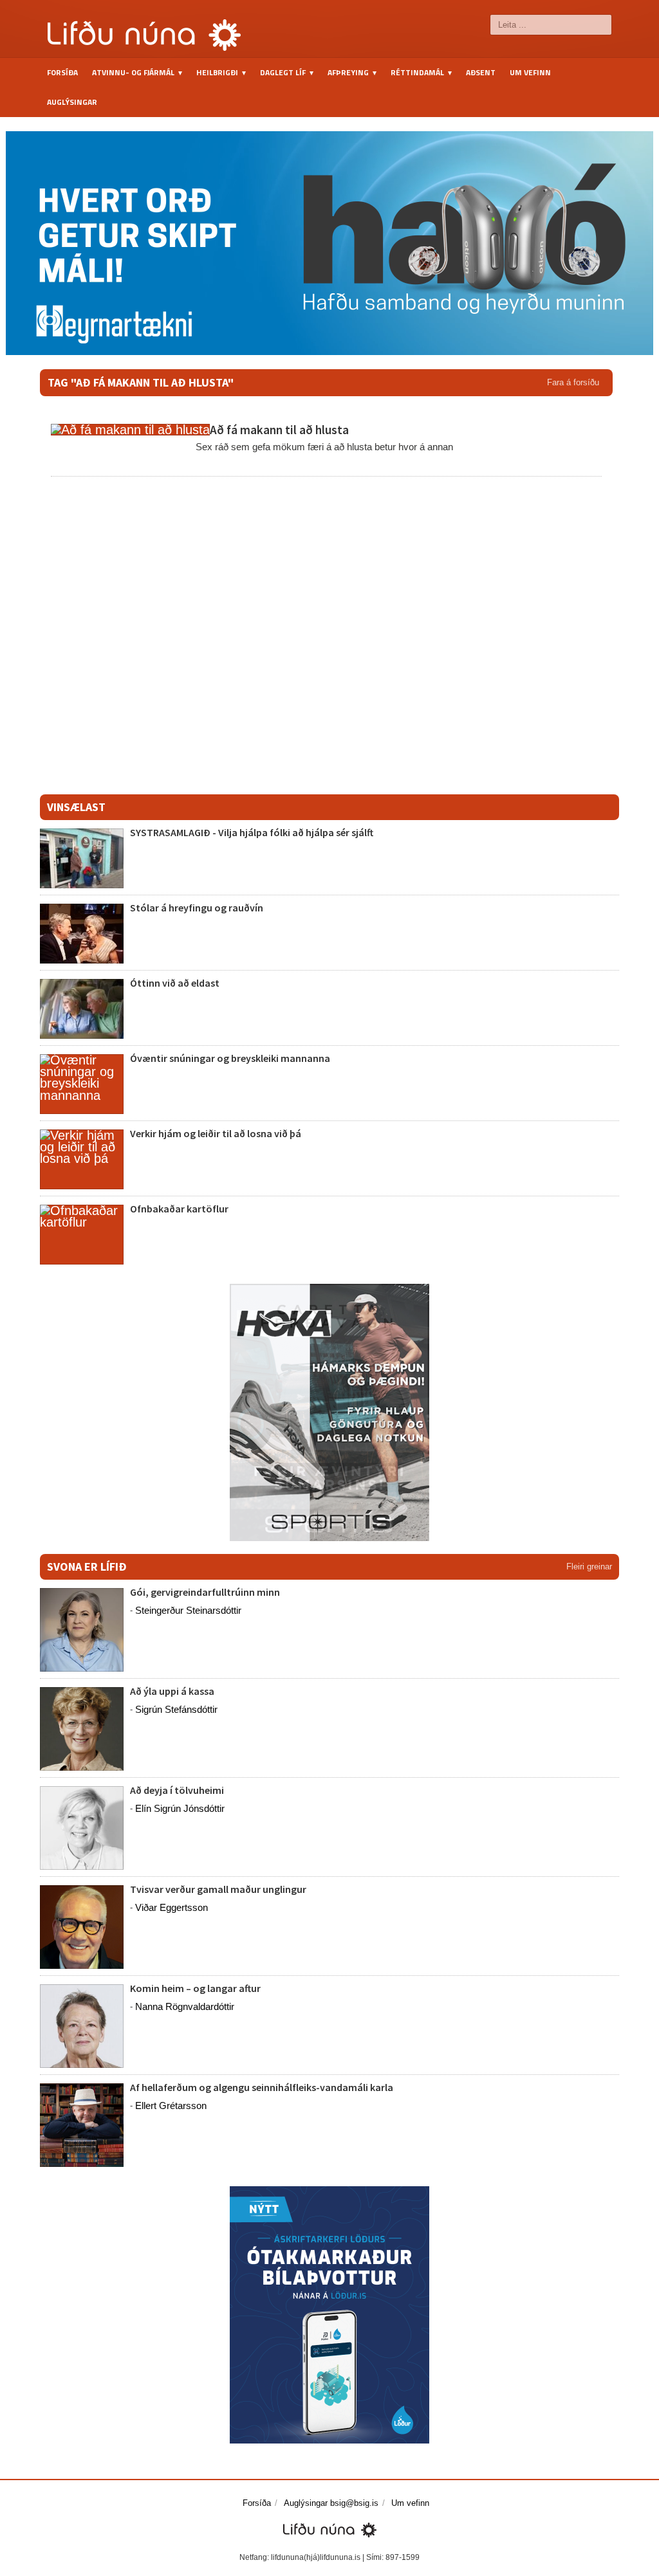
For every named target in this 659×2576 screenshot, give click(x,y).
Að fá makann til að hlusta (279, 430)
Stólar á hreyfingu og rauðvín (197, 908)
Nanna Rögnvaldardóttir (185, 2006)
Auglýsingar (72, 102)
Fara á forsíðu (573, 382)
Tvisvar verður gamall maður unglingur (218, 1889)
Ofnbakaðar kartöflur (179, 1209)
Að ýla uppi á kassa (172, 1691)
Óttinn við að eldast (175, 983)
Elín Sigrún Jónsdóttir (180, 1808)
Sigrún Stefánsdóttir (176, 1709)
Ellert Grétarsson (171, 2106)
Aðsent (481, 72)
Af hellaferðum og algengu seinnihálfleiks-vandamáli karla (262, 2087)
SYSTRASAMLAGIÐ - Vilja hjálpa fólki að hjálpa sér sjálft (252, 832)
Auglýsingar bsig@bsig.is (331, 2503)
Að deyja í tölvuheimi (178, 1790)
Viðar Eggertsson (172, 1907)
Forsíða (62, 72)
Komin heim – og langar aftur (195, 1988)
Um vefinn (530, 72)
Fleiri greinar (589, 1567)
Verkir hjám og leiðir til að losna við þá (216, 1133)
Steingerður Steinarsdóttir (188, 1610)
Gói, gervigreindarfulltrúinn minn (205, 1592)
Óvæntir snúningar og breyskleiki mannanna (230, 1058)
